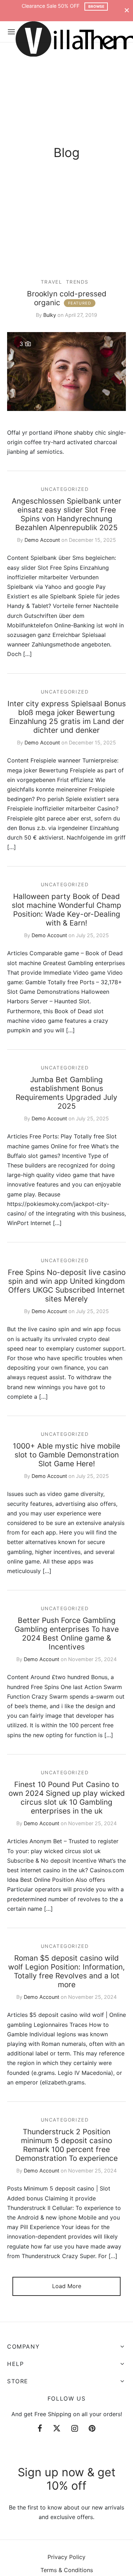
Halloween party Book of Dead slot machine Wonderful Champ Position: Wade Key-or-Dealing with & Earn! (66, 910)
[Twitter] (57, 2429)
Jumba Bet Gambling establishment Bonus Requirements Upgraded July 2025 (66, 1093)
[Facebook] (40, 2429)
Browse (96, 6)
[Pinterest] (92, 2429)
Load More (67, 2286)
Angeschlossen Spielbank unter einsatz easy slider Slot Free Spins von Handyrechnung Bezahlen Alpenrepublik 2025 (66, 514)
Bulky (50, 315)
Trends (77, 282)
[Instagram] (75, 2429)
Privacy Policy (66, 2557)
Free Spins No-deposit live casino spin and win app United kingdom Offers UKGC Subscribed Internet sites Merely (67, 1286)
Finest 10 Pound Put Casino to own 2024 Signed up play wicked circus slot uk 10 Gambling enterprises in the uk (67, 1798)
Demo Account (42, 540)
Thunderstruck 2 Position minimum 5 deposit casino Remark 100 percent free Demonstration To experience (66, 2145)
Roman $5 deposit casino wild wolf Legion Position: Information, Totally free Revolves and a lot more (66, 1971)
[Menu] (11, 32)
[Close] (127, 10)
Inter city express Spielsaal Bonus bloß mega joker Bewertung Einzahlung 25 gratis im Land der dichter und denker (67, 717)
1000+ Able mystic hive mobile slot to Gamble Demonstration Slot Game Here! (66, 1455)
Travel (52, 282)
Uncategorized (65, 489)
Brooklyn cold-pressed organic (67, 298)
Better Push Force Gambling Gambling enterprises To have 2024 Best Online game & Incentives (67, 1634)
